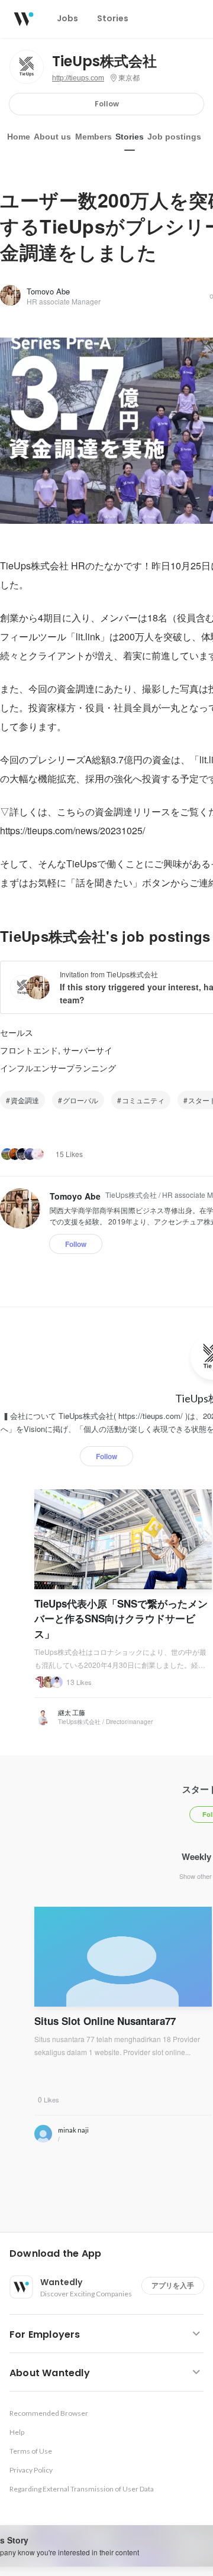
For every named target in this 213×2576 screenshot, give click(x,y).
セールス (17, 1032)
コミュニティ (143, 1100)
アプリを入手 (173, 2285)
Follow (107, 104)
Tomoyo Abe (48, 291)
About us (52, 137)
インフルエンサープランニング (58, 1068)
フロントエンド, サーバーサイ (56, 1050)
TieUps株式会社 (104, 61)
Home (19, 137)
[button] (111, 2254)
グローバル (80, 1100)
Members (93, 137)
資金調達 (25, 1100)
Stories (130, 137)
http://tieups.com (78, 78)
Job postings (174, 137)
